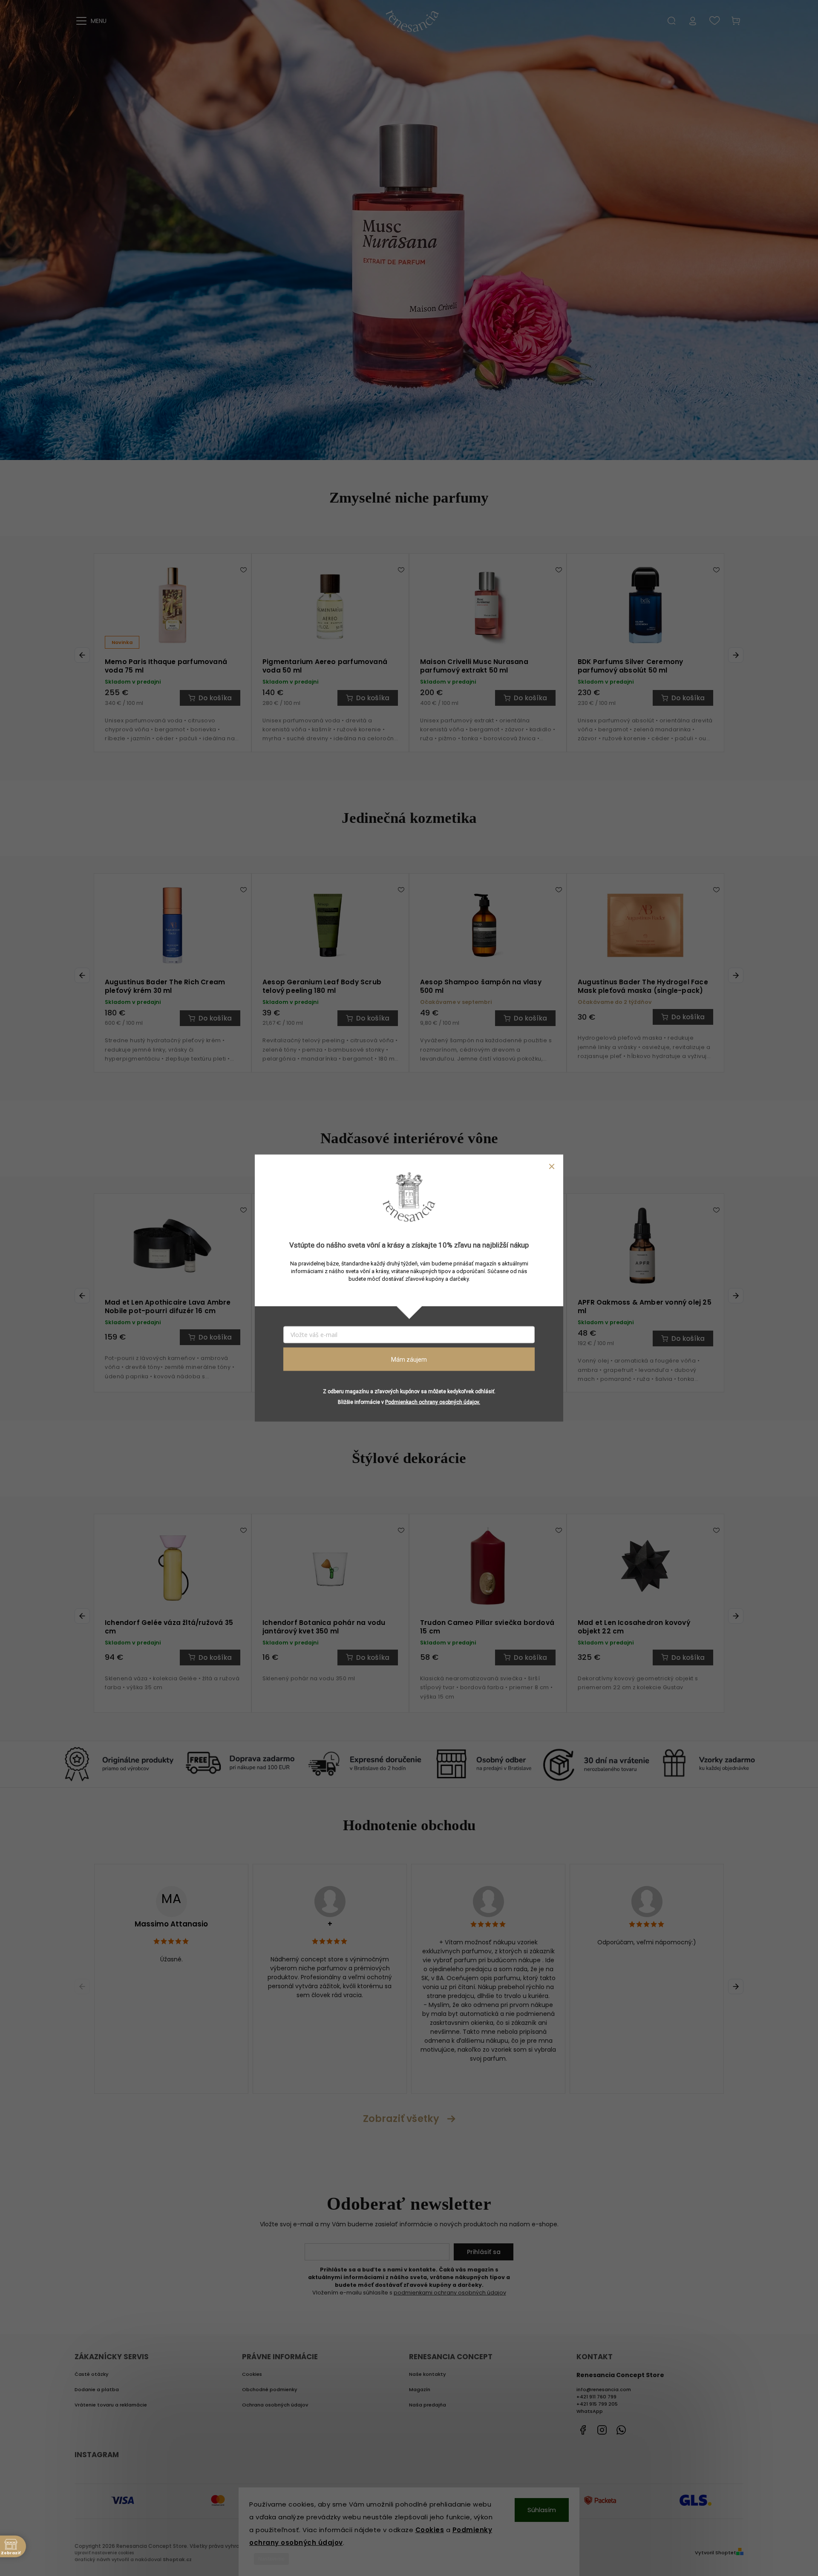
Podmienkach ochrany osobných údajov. (433, 1402)
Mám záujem (409, 1359)
